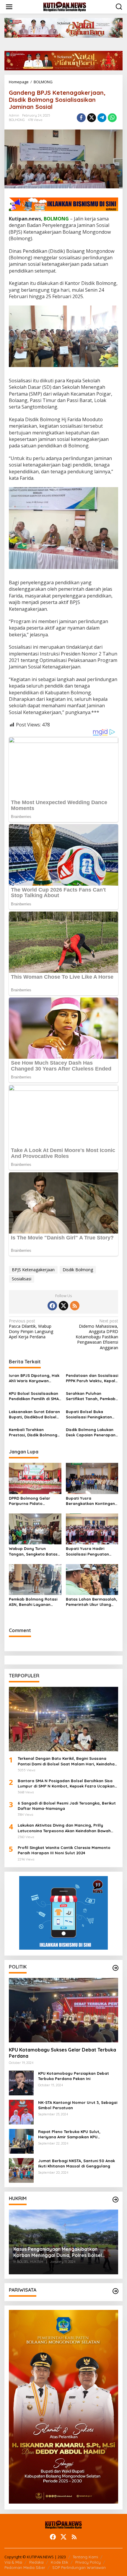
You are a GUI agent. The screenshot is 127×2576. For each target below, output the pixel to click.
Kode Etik (60, 2562)
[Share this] (81, 118)
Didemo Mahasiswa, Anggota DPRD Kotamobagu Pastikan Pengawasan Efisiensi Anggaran (97, 1334)
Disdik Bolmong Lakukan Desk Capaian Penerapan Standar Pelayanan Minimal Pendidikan (91, 1432)
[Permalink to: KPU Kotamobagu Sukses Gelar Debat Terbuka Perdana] (63, 2010)
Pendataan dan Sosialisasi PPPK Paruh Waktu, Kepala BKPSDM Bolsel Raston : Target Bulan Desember (92, 1378)
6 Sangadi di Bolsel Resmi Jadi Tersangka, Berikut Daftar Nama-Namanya (67, 1806)
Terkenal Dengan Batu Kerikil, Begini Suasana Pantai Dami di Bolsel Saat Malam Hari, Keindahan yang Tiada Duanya (67, 1761)
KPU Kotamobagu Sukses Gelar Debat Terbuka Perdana (62, 2053)
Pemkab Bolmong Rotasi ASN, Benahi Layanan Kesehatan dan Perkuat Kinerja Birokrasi (33, 1602)
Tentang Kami (85, 2557)
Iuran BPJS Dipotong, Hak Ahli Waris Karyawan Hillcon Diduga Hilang (34, 1378)
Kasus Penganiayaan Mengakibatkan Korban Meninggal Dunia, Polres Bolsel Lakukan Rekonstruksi (58, 2252)
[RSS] (75, 1306)
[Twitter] (63, 1306)
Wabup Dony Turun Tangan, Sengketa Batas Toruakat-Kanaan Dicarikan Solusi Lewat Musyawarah (33, 1551)
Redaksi (36, 2562)
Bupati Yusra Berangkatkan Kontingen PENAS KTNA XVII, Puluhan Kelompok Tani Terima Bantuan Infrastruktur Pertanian (91, 1501)
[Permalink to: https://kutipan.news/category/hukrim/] (115, 2200)
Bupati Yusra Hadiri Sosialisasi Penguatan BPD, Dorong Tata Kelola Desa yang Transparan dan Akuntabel (90, 1551)
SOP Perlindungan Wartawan (79, 2567)
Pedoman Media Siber (25, 2567)
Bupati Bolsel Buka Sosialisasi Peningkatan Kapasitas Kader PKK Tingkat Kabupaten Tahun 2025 (91, 1414)
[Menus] (9, 7)
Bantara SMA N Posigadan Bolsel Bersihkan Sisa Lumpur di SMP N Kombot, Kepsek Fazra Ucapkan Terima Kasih (66, 1784)
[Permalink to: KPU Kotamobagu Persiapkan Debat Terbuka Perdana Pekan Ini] (21, 2083)
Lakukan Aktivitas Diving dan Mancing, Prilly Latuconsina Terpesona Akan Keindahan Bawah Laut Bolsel (64, 1828)
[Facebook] (52, 1306)
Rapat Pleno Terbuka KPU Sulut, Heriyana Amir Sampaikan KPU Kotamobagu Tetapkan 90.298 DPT (72, 2134)
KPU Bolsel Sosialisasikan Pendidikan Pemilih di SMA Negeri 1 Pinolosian (34, 1396)
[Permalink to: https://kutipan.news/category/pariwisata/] (115, 2291)
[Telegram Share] (102, 118)
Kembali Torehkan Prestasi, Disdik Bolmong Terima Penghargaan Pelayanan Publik (33, 1432)
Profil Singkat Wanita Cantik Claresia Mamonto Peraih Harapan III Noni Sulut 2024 (64, 1850)
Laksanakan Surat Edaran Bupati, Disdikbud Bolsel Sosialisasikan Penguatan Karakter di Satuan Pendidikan (34, 1414)
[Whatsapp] (112, 118)
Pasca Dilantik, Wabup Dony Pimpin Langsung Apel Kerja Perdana (31, 1329)
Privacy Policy (88, 2562)
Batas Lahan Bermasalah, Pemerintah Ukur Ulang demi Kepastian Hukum (92, 1602)
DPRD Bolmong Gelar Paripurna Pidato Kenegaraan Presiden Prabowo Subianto (30, 1501)
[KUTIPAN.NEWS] (65, 6)
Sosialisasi (22, 1279)
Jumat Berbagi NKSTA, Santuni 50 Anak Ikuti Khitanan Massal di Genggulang (76, 2163)
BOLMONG (17, 120)
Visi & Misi (13, 2562)
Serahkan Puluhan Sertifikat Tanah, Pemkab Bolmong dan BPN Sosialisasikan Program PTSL (91, 1396)
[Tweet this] (92, 118)
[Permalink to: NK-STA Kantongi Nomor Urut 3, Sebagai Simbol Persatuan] (21, 2112)
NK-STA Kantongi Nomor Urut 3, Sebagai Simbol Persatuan (78, 2105)
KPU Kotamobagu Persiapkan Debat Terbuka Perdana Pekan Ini (74, 2076)
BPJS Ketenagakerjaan (33, 1270)
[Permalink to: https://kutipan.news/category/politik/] (115, 1968)
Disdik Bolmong (78, 1270)
